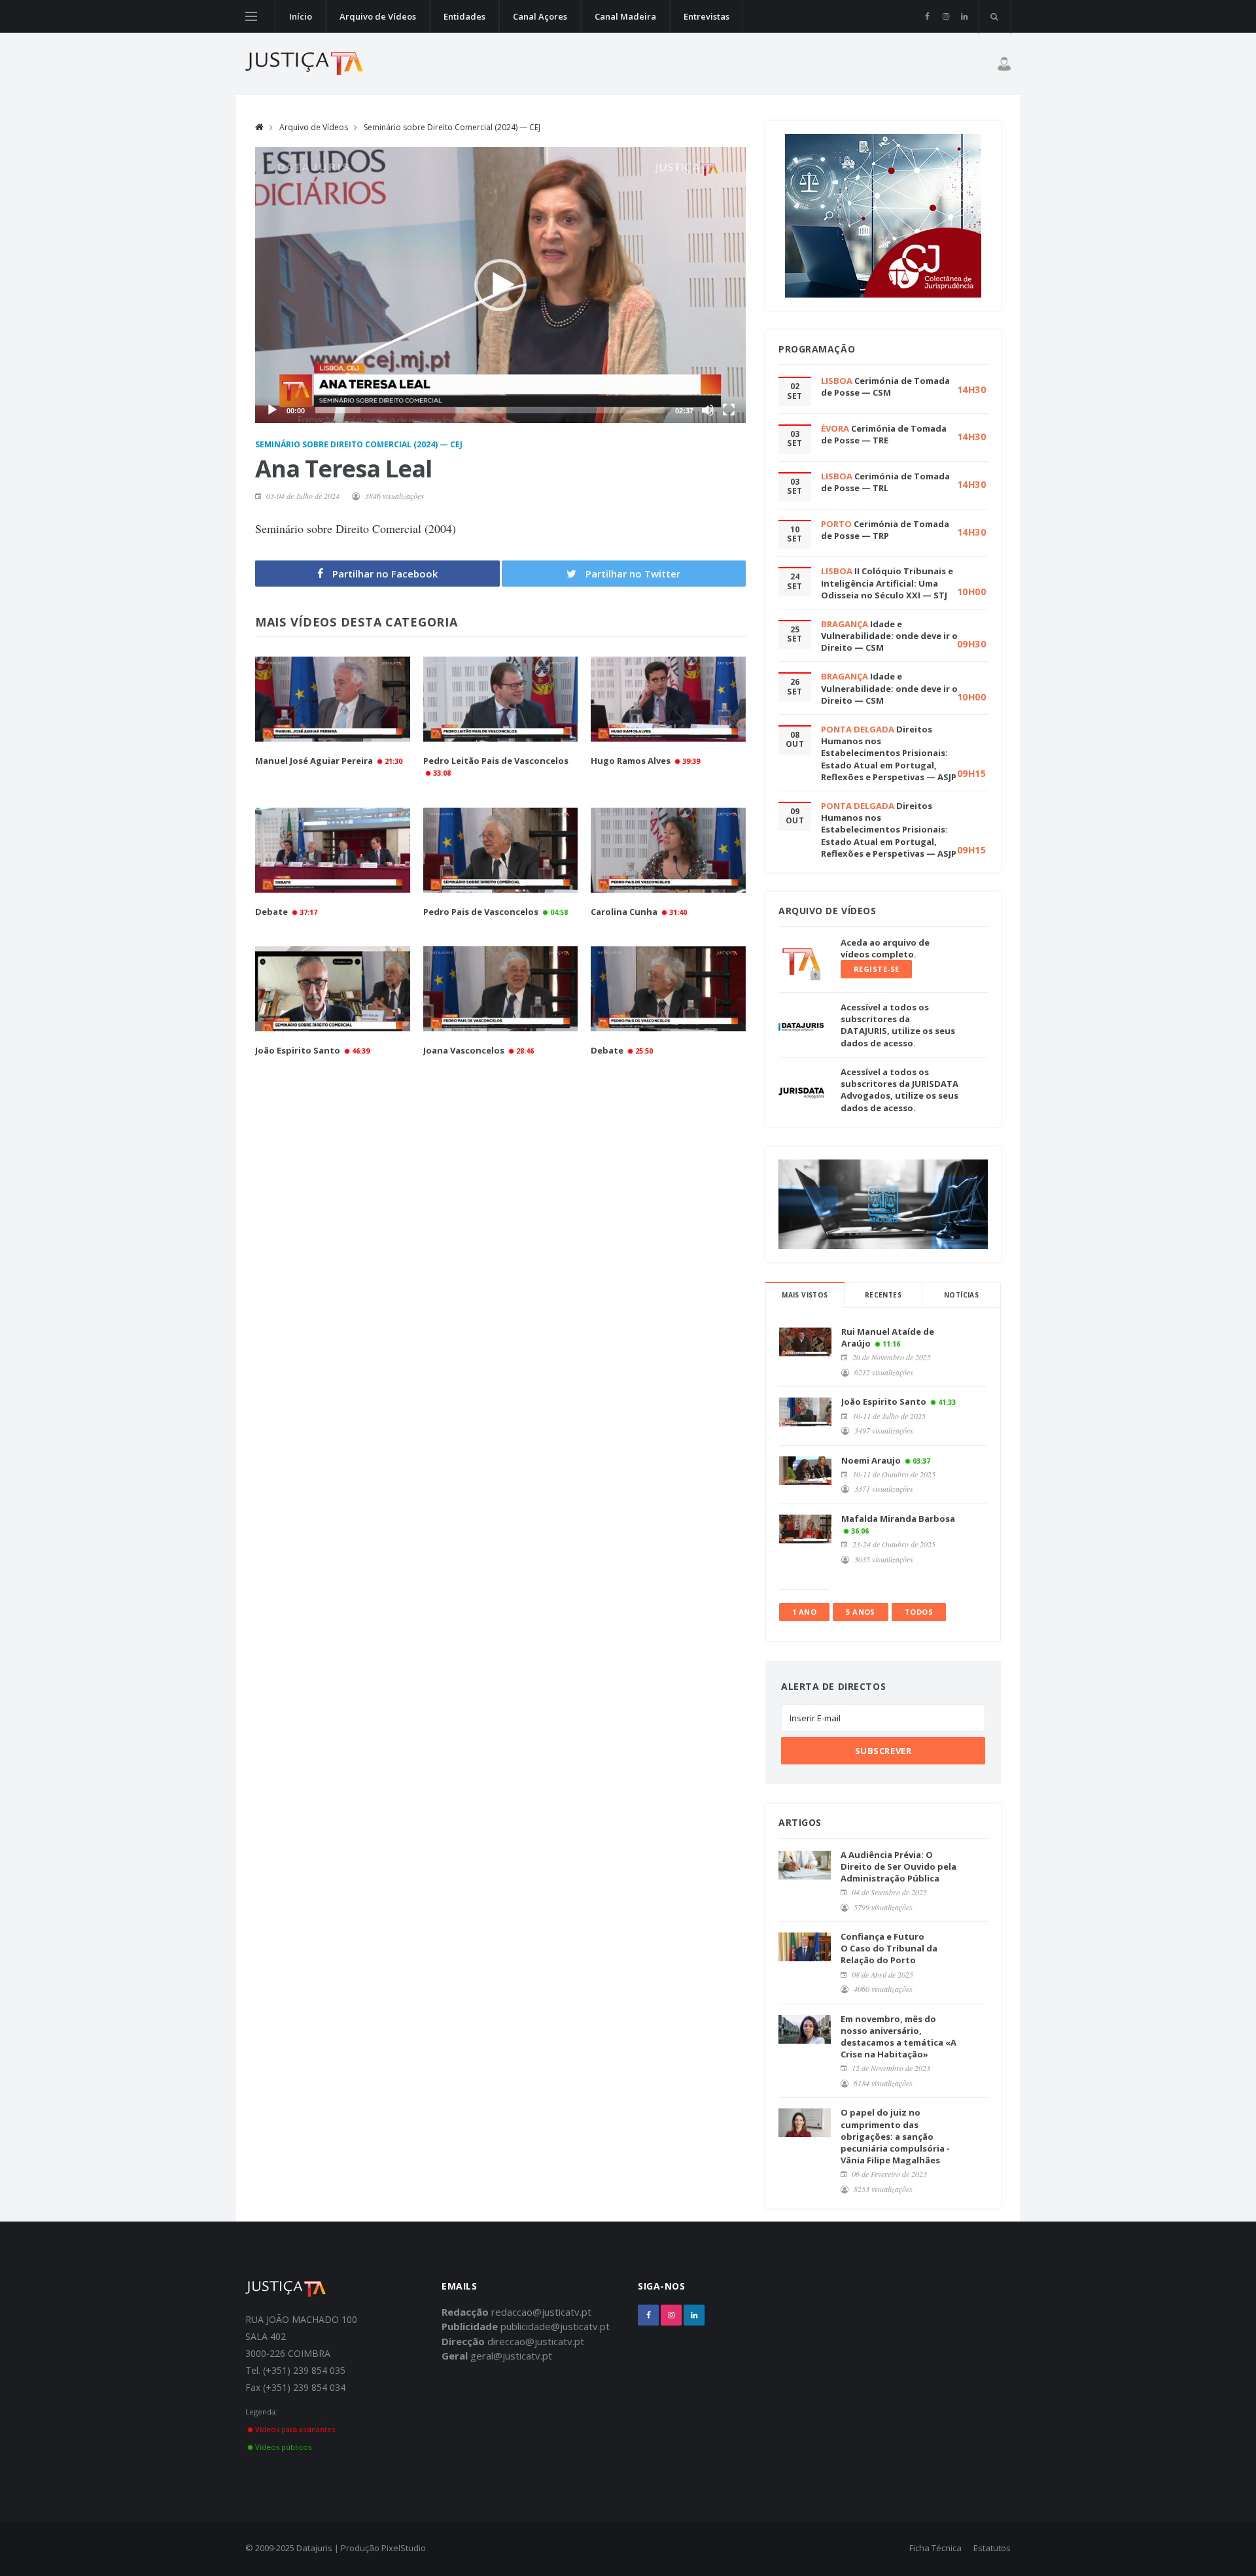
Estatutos (992, 2548)
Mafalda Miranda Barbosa (898, 1519)
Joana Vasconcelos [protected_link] (464, 1050)
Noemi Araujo (871, 1460)
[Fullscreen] (729, 410)
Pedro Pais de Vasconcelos (481, 912)
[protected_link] (333, 699)
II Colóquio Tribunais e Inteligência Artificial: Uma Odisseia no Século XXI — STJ (887, 583)
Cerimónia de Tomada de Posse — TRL (885, 482)
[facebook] (927, 16)
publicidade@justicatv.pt (555, 2326)
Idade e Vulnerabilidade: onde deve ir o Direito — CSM (889, 636)
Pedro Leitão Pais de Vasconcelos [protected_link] (496, 761)
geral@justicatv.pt (511, 2356)
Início (301, 16)
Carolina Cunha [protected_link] (624, 912)
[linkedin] (964, 16)
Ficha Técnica (935, 2548)
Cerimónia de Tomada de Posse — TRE (884, 434)
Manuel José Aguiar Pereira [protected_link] (314, 761)
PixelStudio (404, 2548)
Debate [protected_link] (272, 912)
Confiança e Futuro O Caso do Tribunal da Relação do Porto (889, 1948)
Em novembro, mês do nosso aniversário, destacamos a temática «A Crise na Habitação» (898, 2037)
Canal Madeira (625, 16)
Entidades (464, 16)
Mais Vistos (805, 1295)
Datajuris (314, 2548)
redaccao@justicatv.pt (541, 2312)
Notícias (961, 1295)
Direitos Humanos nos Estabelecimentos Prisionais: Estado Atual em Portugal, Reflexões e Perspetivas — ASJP (889, 753)
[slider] (490, 410)
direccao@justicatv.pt (536, 2341)
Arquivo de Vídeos (378, 16)
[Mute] (708, 410)
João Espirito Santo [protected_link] (298, 1050)
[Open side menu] (251, 16)
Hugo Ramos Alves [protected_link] (631, 761)
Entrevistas (706, 16)
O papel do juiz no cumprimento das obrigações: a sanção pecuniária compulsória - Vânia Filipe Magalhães (895, 2136)
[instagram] (946, 16)
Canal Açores (540, 16)
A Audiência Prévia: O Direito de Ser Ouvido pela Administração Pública (898, 1866)
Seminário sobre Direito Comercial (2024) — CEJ (452, 127)
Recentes (883, 1295)
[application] (500, 285)
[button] (500, 285)
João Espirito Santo (884, 1401)
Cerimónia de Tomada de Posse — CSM (885, 386)
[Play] (272, 410)
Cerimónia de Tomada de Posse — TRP (885, 530)
